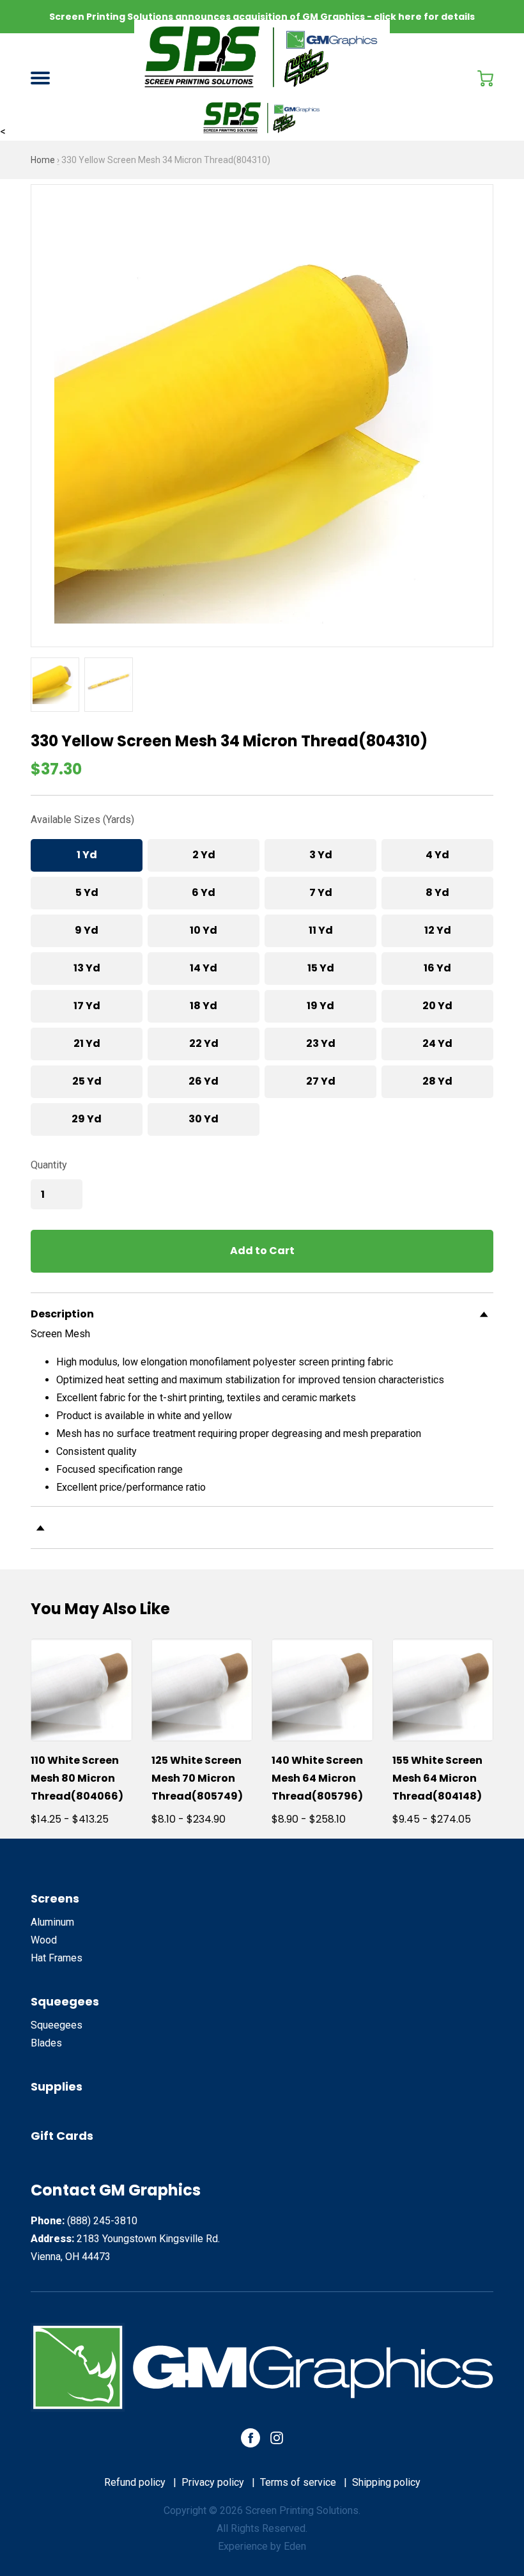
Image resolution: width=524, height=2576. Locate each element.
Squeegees (65, 2001)
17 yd (87, 1006)
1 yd (87, 855)
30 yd (204, 1119)
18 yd (204, 1006)
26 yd (204, 1081)
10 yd (204, 930)
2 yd (204, 855)
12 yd (438, 930)
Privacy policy (213, 2482)
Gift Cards (62, 2136)
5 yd (87, 892)
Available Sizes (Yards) (82, 820)
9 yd (87, 930)
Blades (46, 2043)
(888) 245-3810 (102, 2221)
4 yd (437, 855)
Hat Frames (57, 1958)
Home (43, 160)
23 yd (321, 1043)
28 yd (437, 1081)
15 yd (321, 968)
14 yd (204, 968)
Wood (44, 1940)
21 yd (87, 1043)
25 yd (87, 1081)
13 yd (87, 968)
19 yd (320, 1006)
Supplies (57, 2086)
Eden (295, 2546)
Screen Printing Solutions (302, 2510)
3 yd (321, 855)
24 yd (437, 1043)
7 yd (321, 892)
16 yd (437, 968)
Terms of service (298, 2482)
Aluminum (52, 1922)
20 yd (437, 1006)
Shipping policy (386, 2482)
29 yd (87, 1119)
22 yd (204, 1043)
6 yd (204, 892)
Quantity (49, 1165)
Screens (55, 1898)
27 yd (321, 1081)
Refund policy (135, 2482)
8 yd (437, 892)
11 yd (321, 930)
